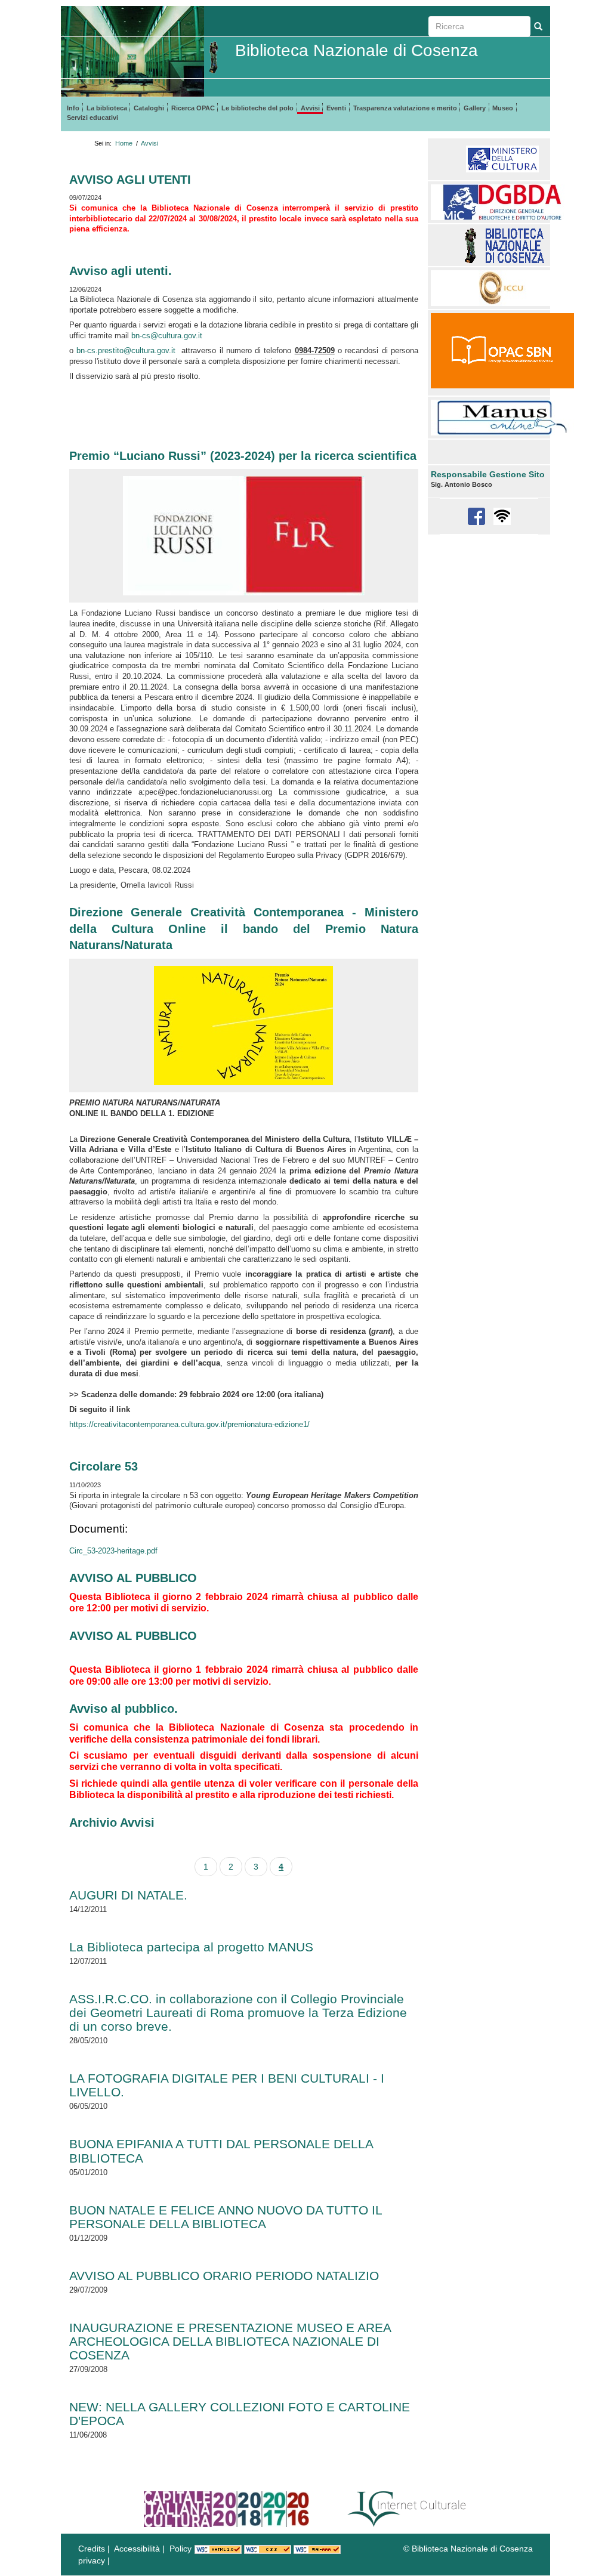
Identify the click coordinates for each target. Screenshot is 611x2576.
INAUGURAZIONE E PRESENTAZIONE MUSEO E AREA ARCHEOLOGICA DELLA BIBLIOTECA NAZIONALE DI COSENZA (230, 2341)
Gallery (475, 108)
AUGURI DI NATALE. (128, 1895)
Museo (503, 108)
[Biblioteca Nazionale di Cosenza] (502, 245)
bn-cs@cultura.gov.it (167, 336)
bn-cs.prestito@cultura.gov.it (126, 351)
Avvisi (310, 108)
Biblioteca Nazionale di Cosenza (357, 50)
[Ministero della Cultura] (502, 159)
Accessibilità (137, 2549)
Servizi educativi (92, 118)
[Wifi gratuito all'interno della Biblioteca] (502, 516)
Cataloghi (149, 108)
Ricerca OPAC (193, 108)
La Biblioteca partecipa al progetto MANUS (191, 1947)
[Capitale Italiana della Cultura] (226, 2509)
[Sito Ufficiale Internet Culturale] (407, 2509)
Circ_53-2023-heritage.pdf (113, 1551)
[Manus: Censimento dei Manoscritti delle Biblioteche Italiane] (502, 417)
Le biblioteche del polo (257, 108)
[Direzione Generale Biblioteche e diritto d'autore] (502, 202)
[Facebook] (478, 516)
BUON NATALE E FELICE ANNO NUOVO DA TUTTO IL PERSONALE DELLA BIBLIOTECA (226, 2217)
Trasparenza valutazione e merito (405, 108)
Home (124, 143)
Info (73, 108)
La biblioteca (107, 108)
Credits (92, 2549)
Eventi (336, 108)
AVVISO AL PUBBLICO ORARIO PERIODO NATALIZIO (224, 2276)
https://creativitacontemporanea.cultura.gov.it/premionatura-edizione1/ (189, 1425)
